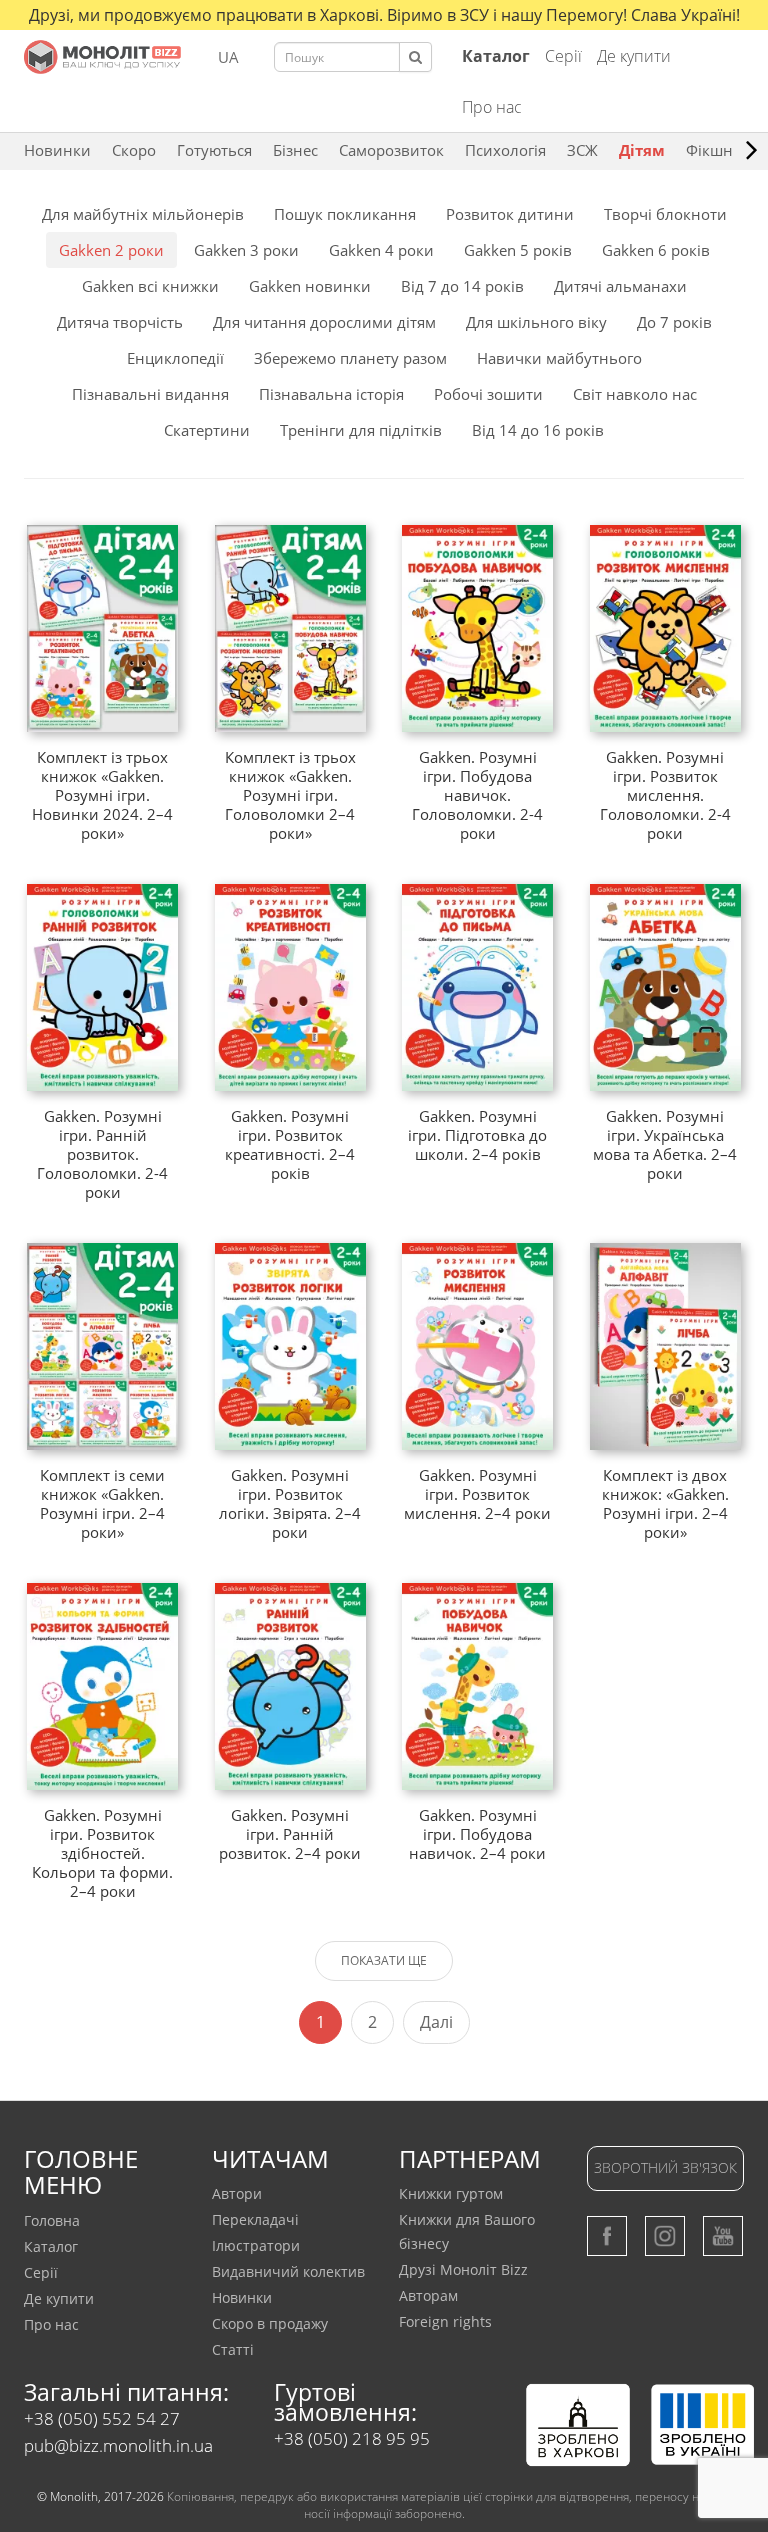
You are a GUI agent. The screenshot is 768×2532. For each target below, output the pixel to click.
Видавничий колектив (288, 2271)
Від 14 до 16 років (538, 430)
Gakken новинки (310, 286)
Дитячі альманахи (620, 286)
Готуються (214, 150)
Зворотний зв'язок (665, 2167)
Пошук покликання (345, 214)
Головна (52, 2220)
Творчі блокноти (665, 214)
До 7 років (674, 322)
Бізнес (295, 150)
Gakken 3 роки (246, 250)
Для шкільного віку (536, 322)
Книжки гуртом (451, 2193)
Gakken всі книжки (150, 286)
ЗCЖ (582, 150)
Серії (563, 56)
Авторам (428, 2295)
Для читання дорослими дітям (324, 322)
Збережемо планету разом (350, 358)
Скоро (134, 150)
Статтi (233, 2349)
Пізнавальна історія (331, 394)
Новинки (57, 150)
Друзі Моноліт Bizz (463, 2269)
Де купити (634, 56)
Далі (436, 2022)
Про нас (492, 107)
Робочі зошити (488, 394)
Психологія (505, 150)
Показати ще (384, 1960)
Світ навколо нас (635, 394)
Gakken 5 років (518, 250)
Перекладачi (255, 2219)
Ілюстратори (256, 2245)
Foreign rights (445, 2321)
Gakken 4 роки (381, 250)
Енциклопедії (175, 358)
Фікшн (709, 150)
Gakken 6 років (656, 250)
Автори (237, 2193)
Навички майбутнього (559, 358)
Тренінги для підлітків (361, 430)
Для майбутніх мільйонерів (143, 214)
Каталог (51, 2246)
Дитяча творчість (120, 322)
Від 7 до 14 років (462, 286)
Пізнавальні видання (150, 394)
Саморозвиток (391, 150)
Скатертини (207, 430)
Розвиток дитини (510, 214)
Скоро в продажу (270, 2323)
